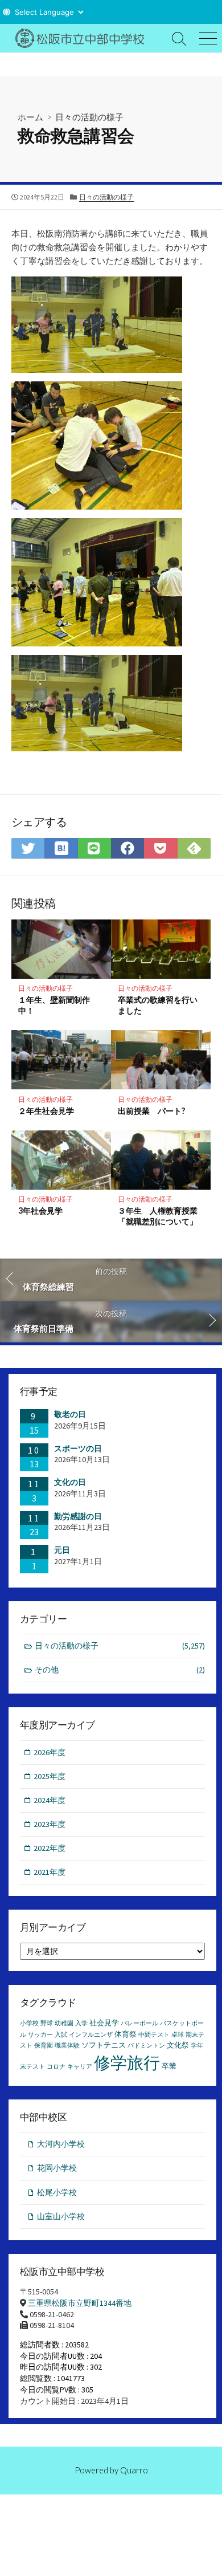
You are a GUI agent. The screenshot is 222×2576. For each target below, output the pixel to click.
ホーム (30, 117)
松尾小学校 (57, 2192)
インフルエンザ (91, 2035)
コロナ (56, 2067)
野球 (47, 2023)
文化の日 (70, 1482)
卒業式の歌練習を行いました (158, 1005)
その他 (120, 1670)
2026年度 (50, 1752)
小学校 (29, 2023)
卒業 (169, 2066)
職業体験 (67, 2046)
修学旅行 (127, 2063)
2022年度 (50, 1848)
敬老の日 (70, 1414)
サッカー (40, 2035)
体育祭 (126, 2034)
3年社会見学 (40, 1210)
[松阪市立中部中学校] (83, 38)
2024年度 (50, 1800)
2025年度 (50, 1776)
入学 (81, 2023)
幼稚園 (64, 2023)
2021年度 (50, 1872)
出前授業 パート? (151, 1111)
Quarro (134, 2470)
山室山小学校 (61, 2216)
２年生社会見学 (46, 1111)
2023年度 (50, 1824)
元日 (62, 1550)
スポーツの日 (78, 1448)
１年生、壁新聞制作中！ (54, 1005)
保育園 (44, 2046)
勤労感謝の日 (78, 1516)
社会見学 (104, 2023)
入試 (61, 2035)
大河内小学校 (61, 2144)
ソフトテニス (104, 2045)
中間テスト (154, 2035)
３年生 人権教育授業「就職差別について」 (158, 1216)
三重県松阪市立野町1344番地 (80, 2303)
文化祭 (178, 2045)
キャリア (80, 2067)
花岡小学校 (57, 2168)
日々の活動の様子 (89, 117)
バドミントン (146, 2046)
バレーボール (139, 2023)
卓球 (178, 2035)
